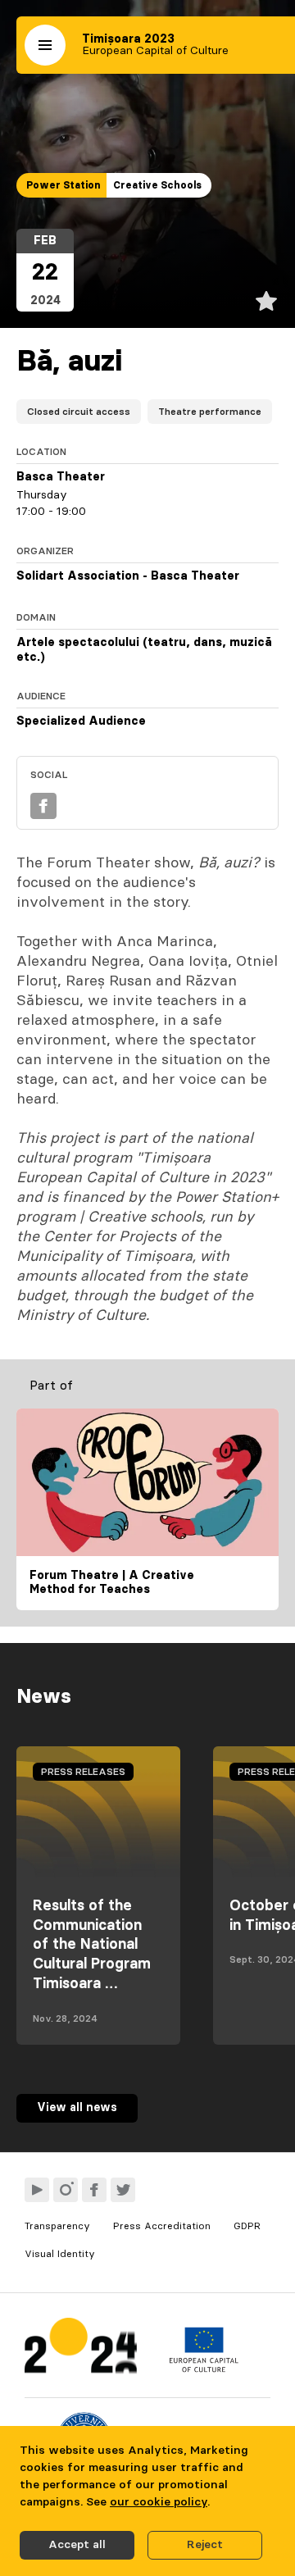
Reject (205, 2545)
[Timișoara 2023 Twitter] (123, 2190)
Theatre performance (210, 412)
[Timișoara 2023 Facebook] (94, 2190)
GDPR (247, 2226)
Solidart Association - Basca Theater (128, 576)
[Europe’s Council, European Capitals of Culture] (204, 2369)
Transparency (57, 2226)
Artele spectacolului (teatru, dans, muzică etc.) (144, 650)
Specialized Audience (81, 721)
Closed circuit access (79, 412)
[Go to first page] (81, 2349)
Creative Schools (157, 185)
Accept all (77, 2545)
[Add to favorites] (266, 301)
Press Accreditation (162, 2226)
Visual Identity (60, 2254)
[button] (45, 45)
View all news (77, 2108)
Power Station (63, 185)
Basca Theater (61, 477)
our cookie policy (159, 2502)
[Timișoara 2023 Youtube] (37, 2190)
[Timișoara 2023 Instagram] (66, 2190)
